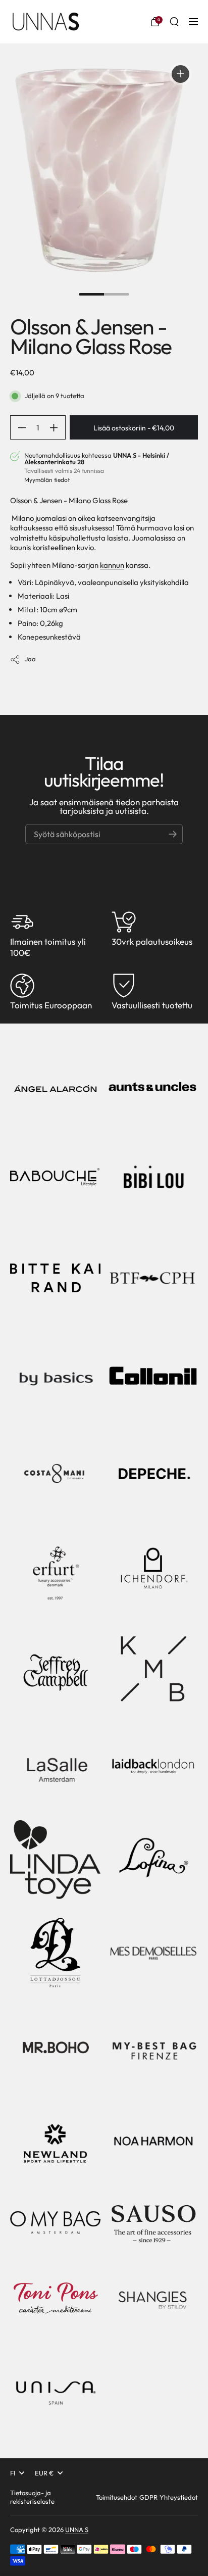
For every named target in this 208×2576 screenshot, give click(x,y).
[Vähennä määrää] (18, 427)
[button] (155, 22)
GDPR (148, 2497)
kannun (112, 565)
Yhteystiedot (179, 2497)
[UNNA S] (45, 22)
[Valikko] (193, 22)
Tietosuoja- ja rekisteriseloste (32, 2497)
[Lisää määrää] (58, 427)
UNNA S (77, 2530)
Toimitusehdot (117, 2497)
